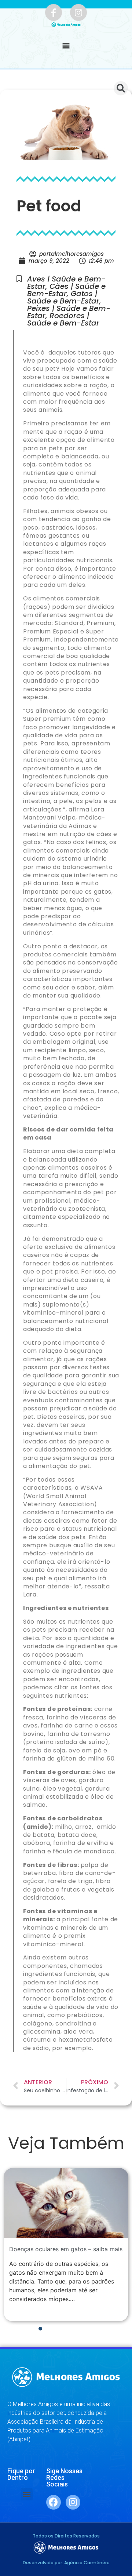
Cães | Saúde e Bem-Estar (66, 290)
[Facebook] (54, 2502)
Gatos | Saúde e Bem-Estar (63, 297)
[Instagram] (78, 12)
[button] (66, 46)
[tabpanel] (66, 2245)
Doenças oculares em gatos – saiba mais (66, 2249)
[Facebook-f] (54, 12)
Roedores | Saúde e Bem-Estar (63, 319)
